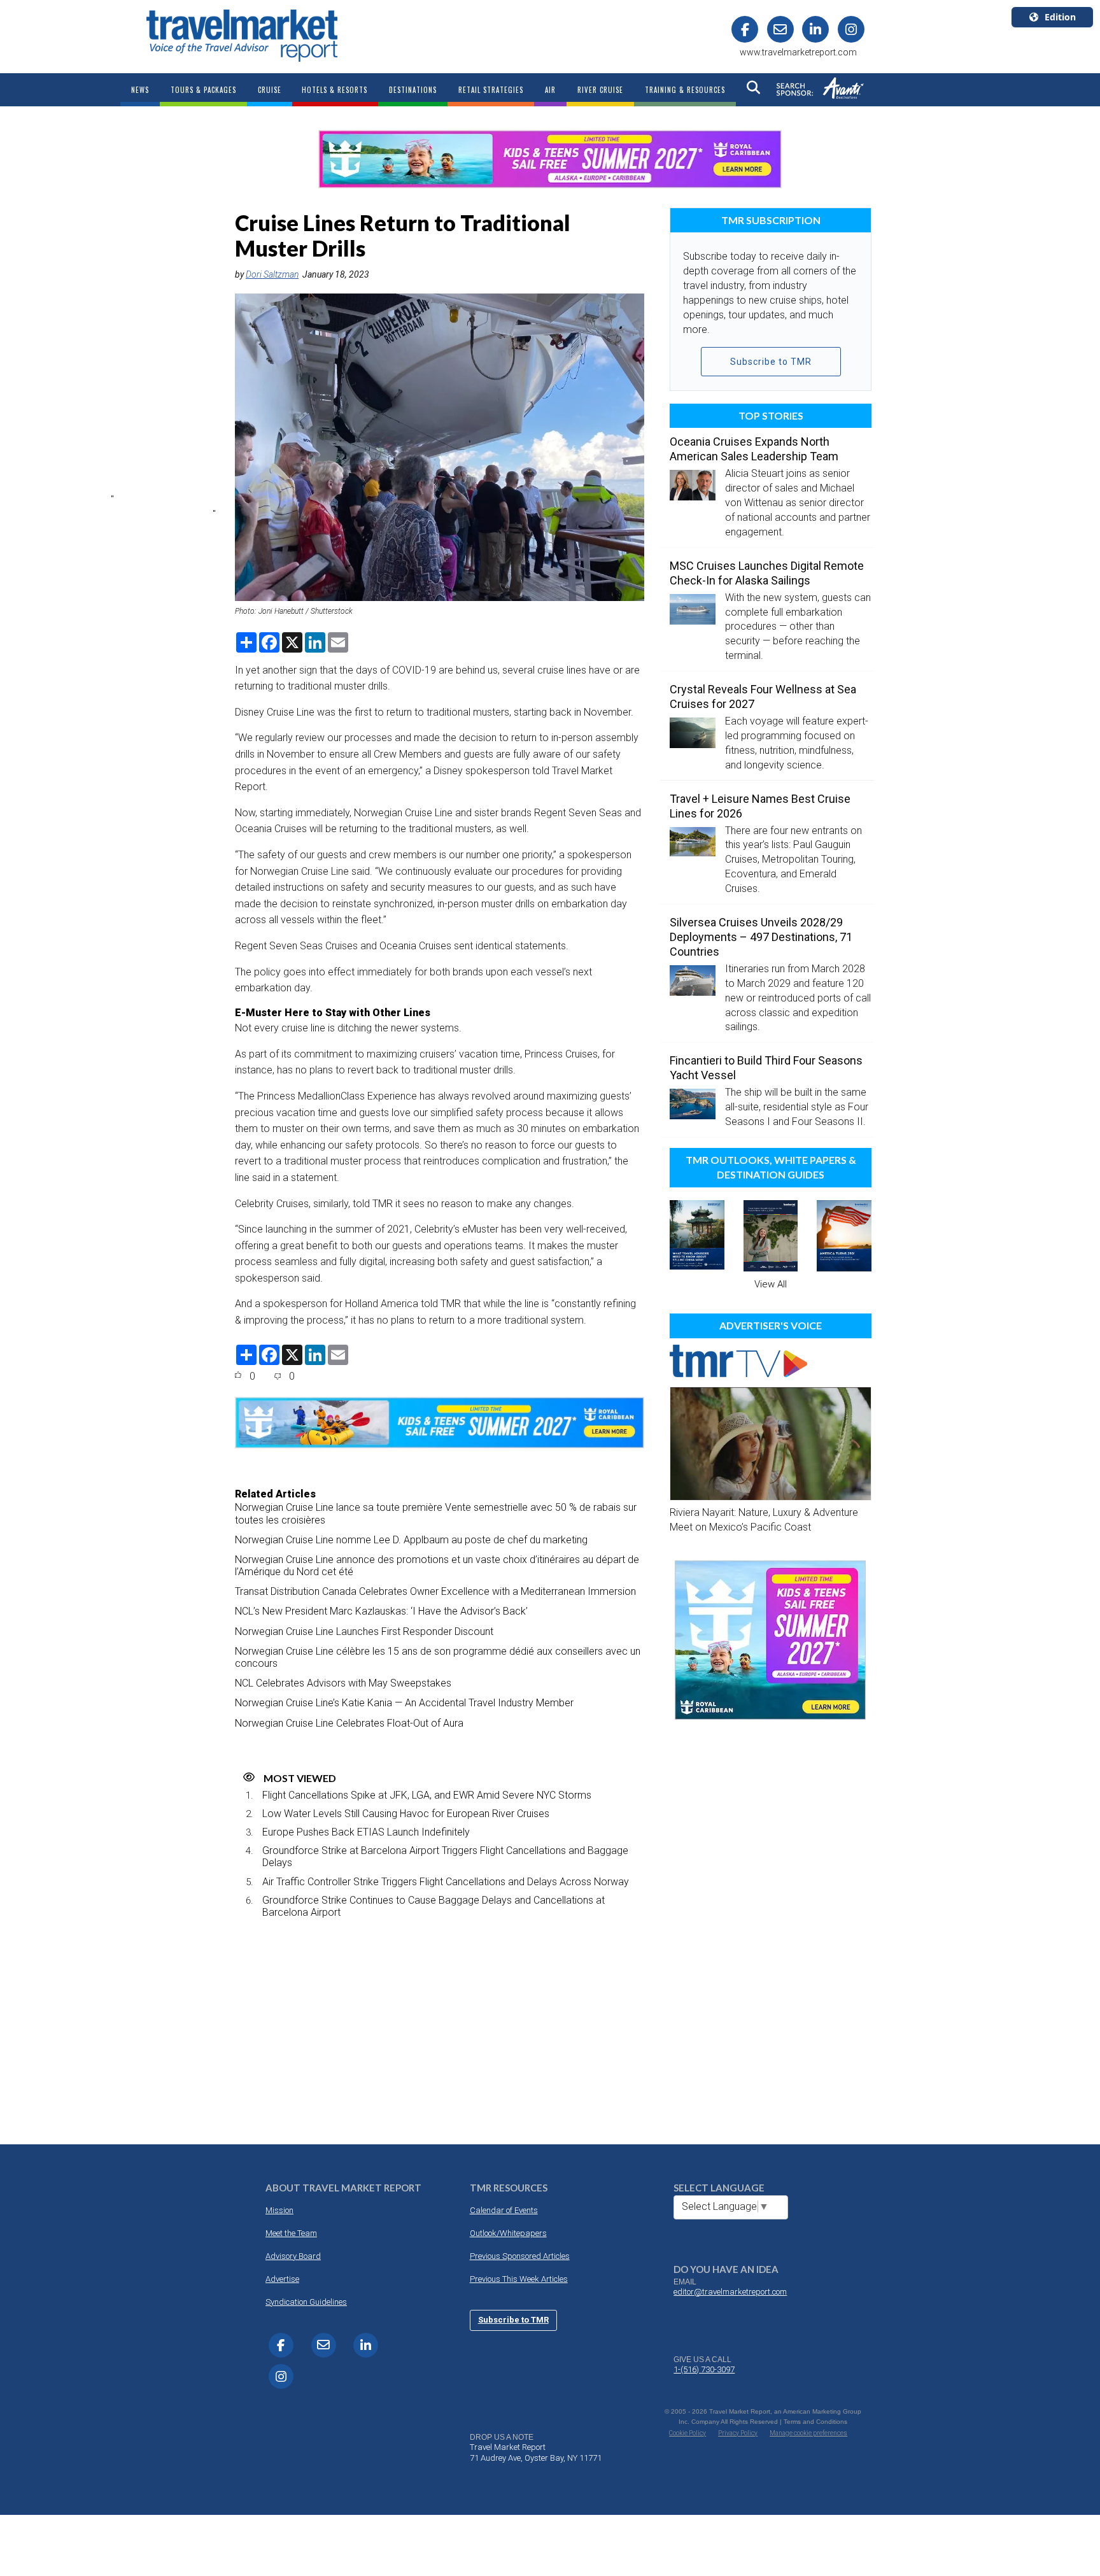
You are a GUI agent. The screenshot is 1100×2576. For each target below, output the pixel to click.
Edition (1060, 17)
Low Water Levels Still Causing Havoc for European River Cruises (406, 1814)
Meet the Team (291, 2233)
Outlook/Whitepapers (508, 2233)
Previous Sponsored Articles (520, 2256)
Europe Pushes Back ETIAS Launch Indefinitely (366, 1832)
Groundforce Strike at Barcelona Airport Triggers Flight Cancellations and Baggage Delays (445, 1857)
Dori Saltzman (272, 274)
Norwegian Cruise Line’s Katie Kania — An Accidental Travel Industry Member (404, 1703)
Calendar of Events (504, 2210)
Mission (279, 2210)
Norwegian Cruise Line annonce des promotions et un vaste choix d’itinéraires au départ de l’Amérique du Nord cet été (437, 1566)
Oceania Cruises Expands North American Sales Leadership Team (754, 449)
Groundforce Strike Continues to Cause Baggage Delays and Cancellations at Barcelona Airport (434, 1906)
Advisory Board (293, 2256)
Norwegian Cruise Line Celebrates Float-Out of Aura (349, 1723)
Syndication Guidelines (306, 2302)
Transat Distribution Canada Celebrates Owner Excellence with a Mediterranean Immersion (435, 1591)
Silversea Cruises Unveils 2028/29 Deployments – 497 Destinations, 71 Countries (761, 937)
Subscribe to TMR (771, 362)
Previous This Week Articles (519, 2279)
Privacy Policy (738, 2433)
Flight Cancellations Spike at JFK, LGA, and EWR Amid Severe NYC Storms (427, 1795)
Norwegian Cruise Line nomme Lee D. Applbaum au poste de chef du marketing (411, 1540)
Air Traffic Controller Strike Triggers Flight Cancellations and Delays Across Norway (446, 1882)
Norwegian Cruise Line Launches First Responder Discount (364, 1631)
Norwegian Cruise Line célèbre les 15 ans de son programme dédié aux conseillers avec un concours (438, 1657)
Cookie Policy (687, 2433)
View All (771, 1284)
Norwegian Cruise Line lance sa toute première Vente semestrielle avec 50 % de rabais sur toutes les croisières (436, 1513)
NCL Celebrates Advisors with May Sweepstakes (343, 1683)
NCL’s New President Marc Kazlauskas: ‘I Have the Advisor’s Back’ (381, 1611)
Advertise (282, 2279)
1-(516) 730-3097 (704, 2369)
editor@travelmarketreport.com (730, 2292)
